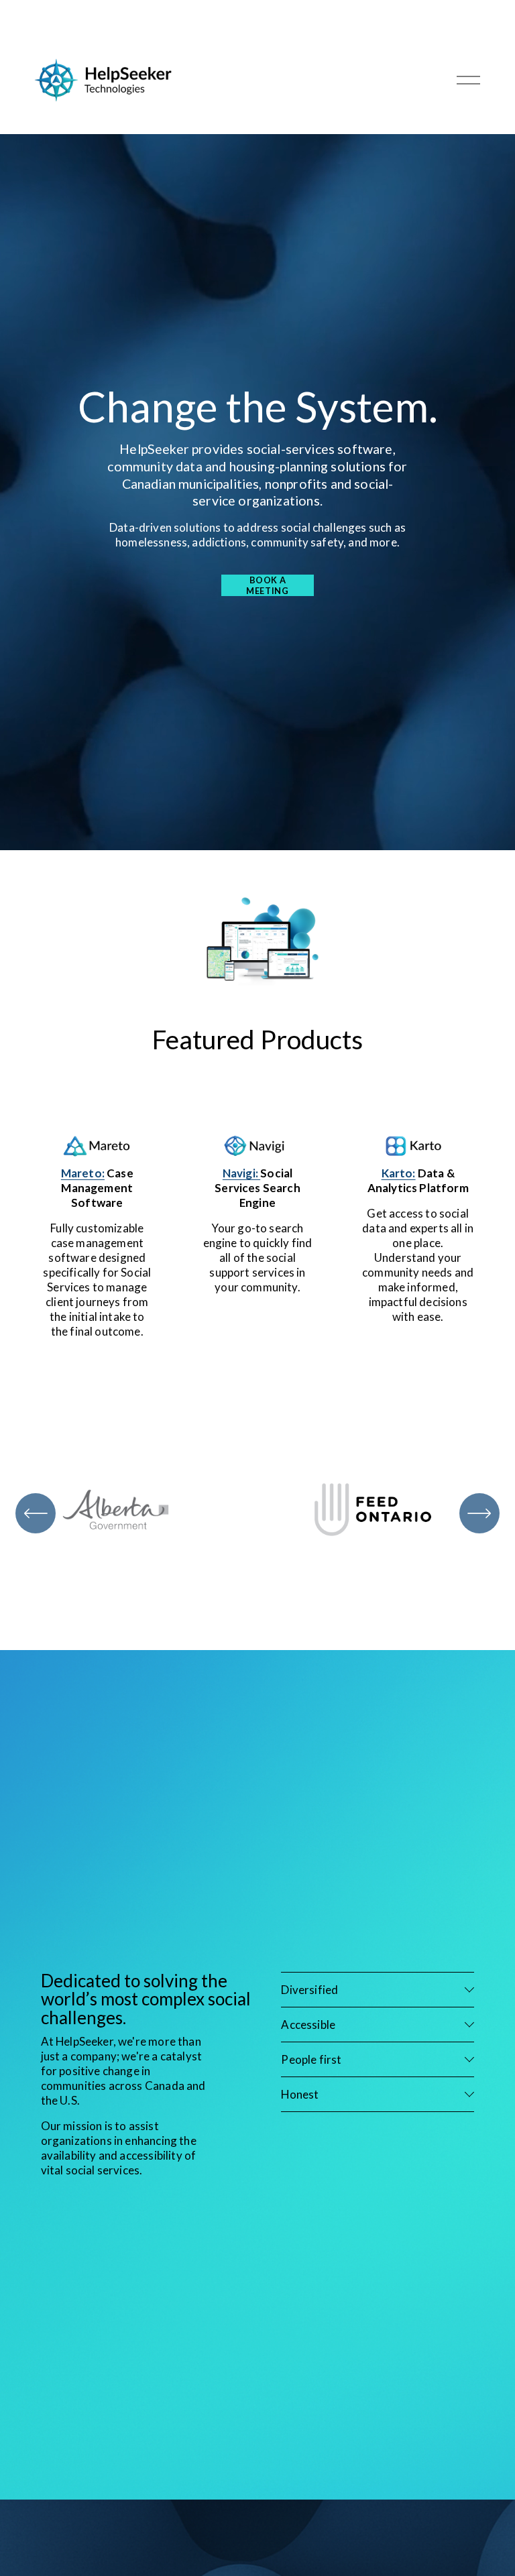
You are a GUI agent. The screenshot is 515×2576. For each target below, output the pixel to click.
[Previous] (36, 1513)
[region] (257, 1514)
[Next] (479, 1513)
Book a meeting (267, 585)
